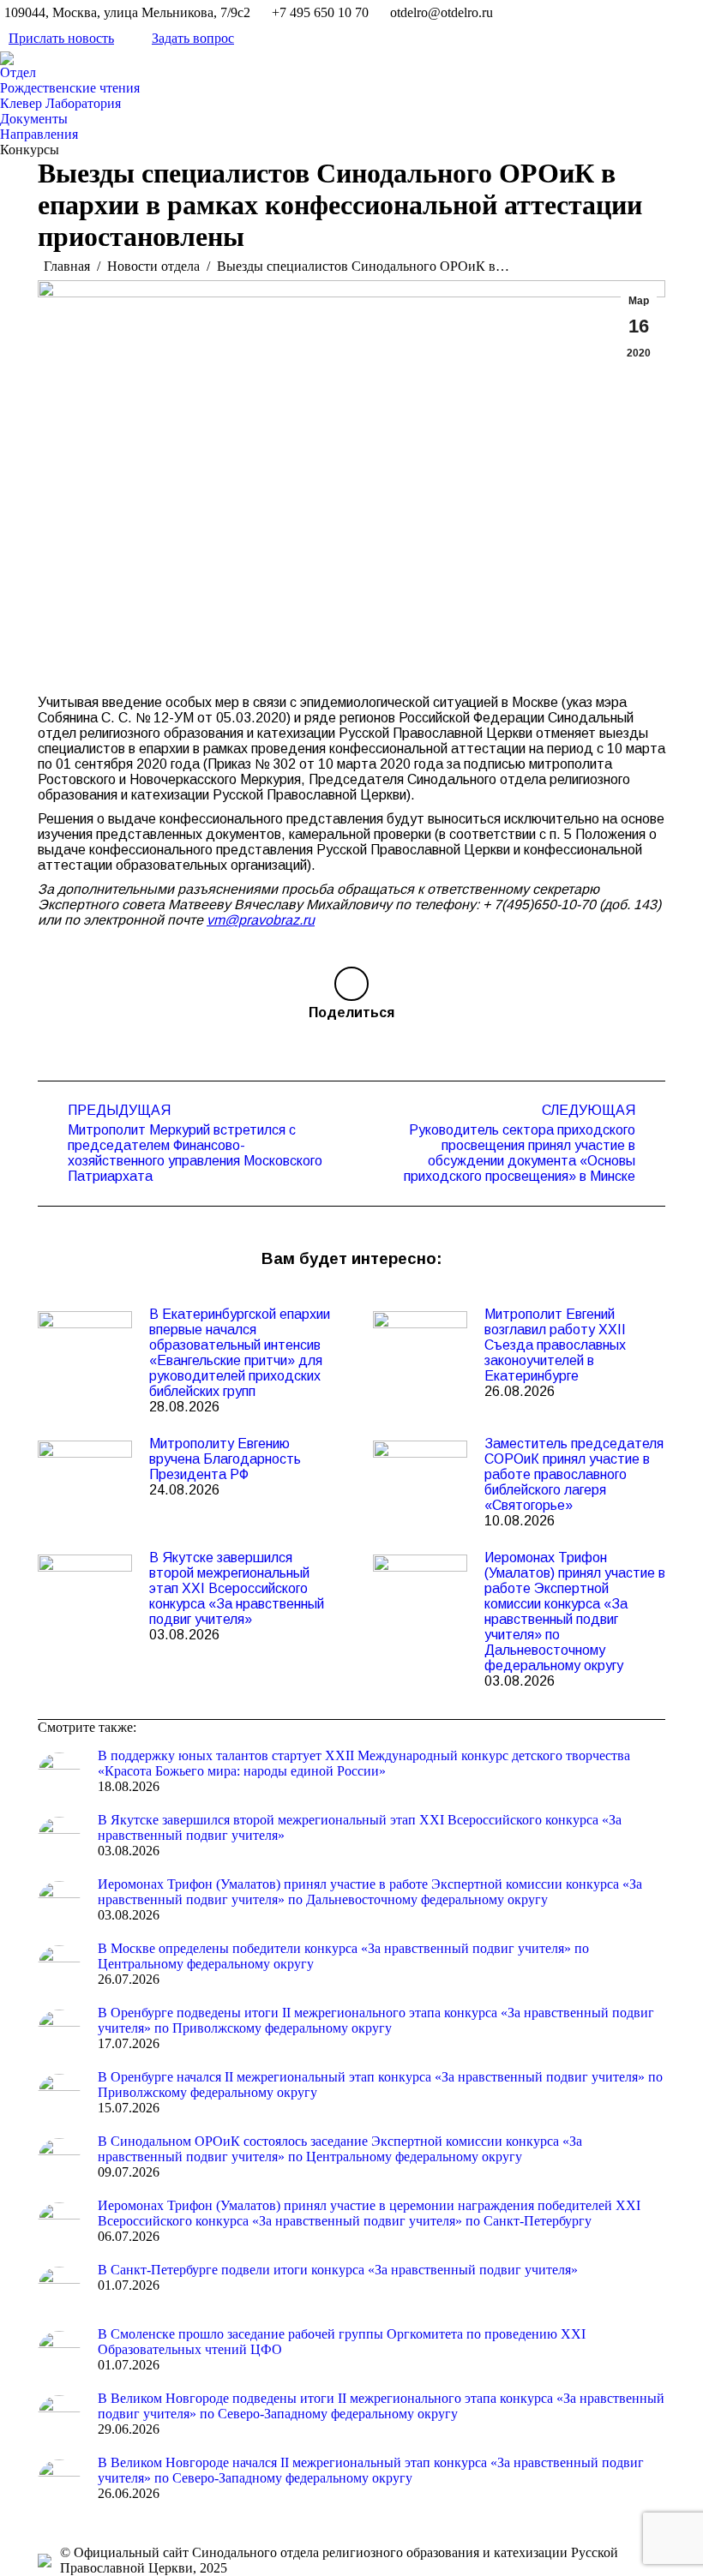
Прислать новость (61, 38)
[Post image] (85, 1345)
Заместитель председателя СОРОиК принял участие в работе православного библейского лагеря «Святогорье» (574, 1474)
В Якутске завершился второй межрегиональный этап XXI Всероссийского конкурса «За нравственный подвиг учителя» (237, 1588)
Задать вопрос (193, 38)
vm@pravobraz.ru (261, 920)
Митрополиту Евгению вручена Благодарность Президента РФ (225, 1459)
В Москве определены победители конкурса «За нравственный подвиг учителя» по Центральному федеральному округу (343, 1956)
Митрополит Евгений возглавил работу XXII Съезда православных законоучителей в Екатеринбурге (555, 1345)
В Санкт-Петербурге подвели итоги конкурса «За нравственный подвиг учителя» (338, 2270)
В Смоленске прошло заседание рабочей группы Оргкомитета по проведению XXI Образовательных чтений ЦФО (342, 2342)
